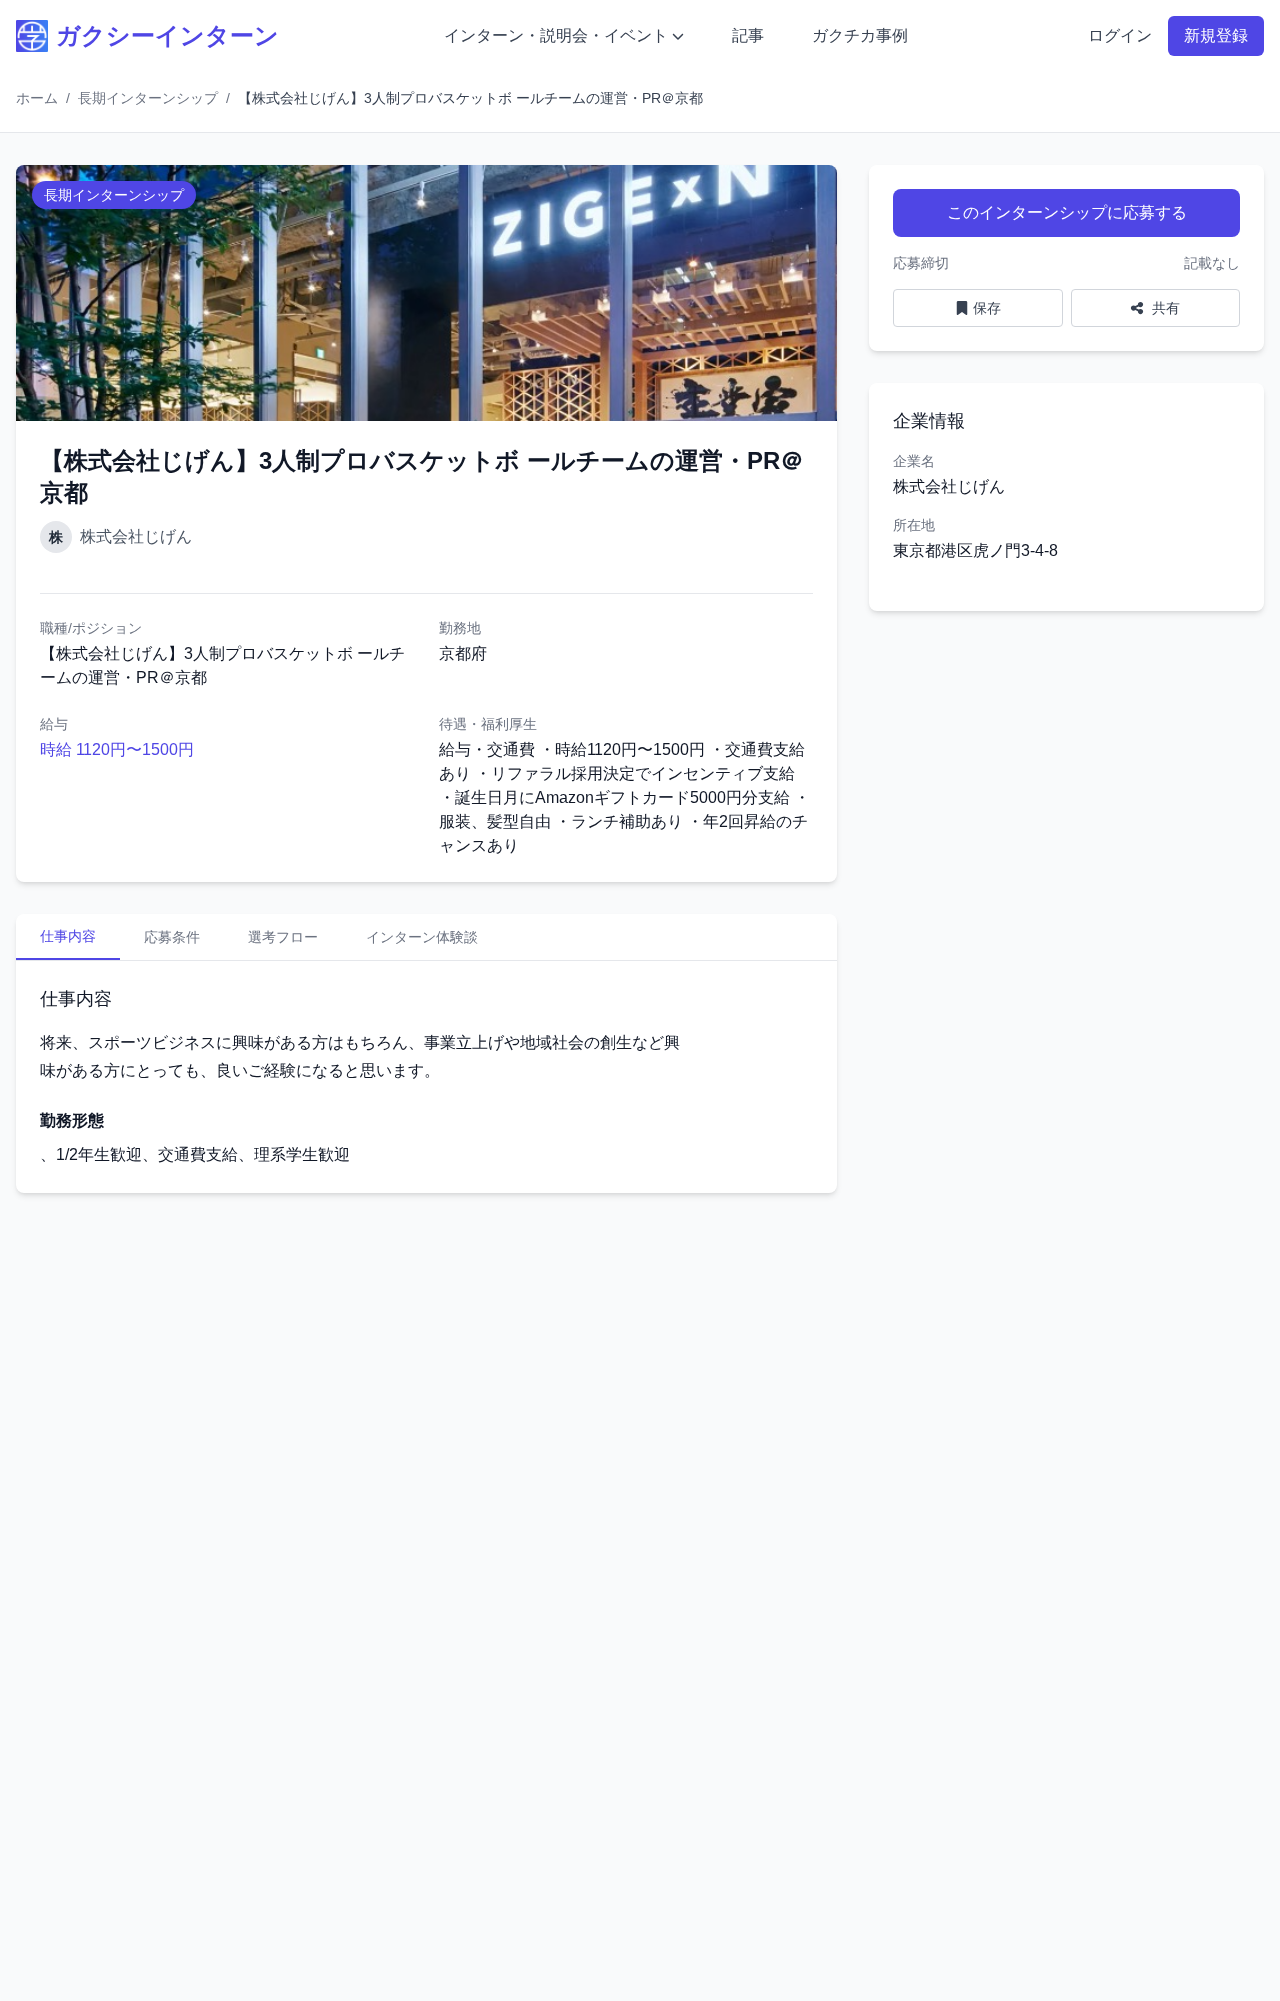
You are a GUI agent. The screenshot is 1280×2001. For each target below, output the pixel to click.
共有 (1164, 308)
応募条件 (172, 937)
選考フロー (283, 937)
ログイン (1120, 35)
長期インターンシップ (148, 98)
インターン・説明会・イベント (556, 35)
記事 (748, 35)
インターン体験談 (422, 937)
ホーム (37, 98)
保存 (987, 308)
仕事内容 (68, 936)
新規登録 (1216, 35)
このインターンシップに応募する (1067, 212)
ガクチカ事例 (860, 35)
